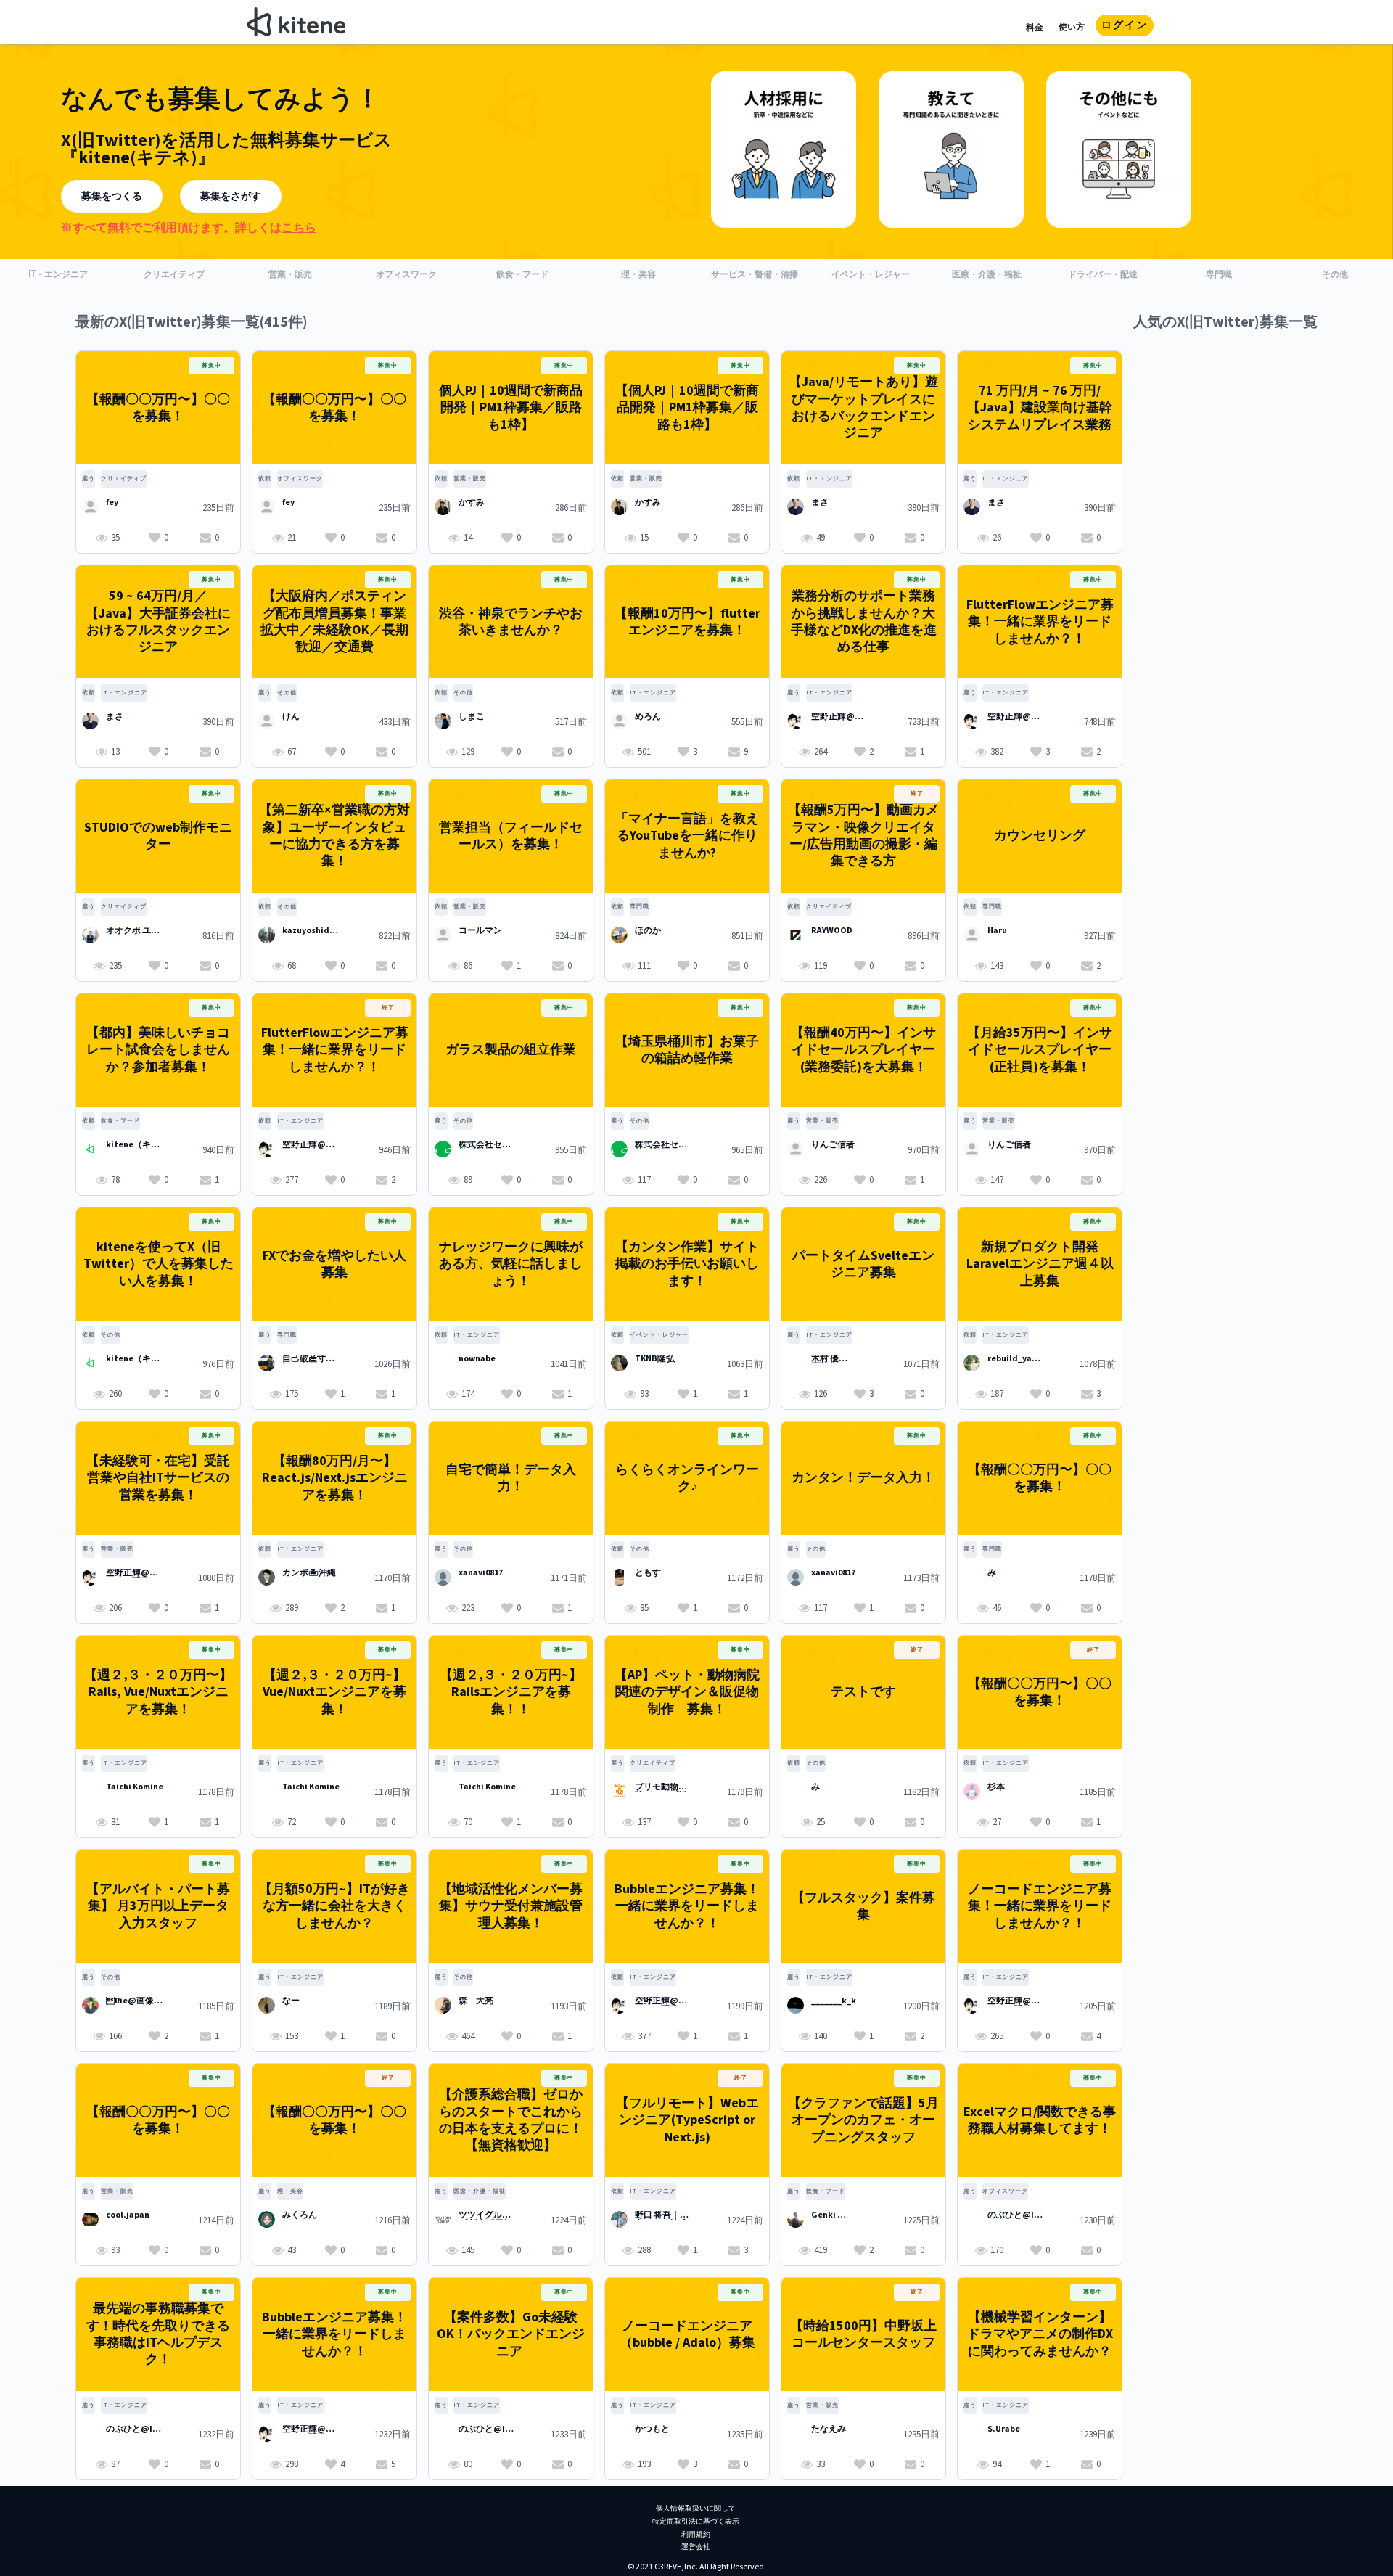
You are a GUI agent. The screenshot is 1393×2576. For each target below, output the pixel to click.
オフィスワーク (300, 479)
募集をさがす (231, 197)
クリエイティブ (124, 479)
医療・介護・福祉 (480, 2191)
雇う (89, 479)
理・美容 (290, 2191)
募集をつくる (112, 197)
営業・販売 (470, 479)
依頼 (265, 479)
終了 (917, 793)
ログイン (1125, 25)
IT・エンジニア (829, 479)
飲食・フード (120, 1121)
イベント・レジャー (659, 1335)
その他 (287, 693)
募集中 (211, 365)
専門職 (640, 907)
